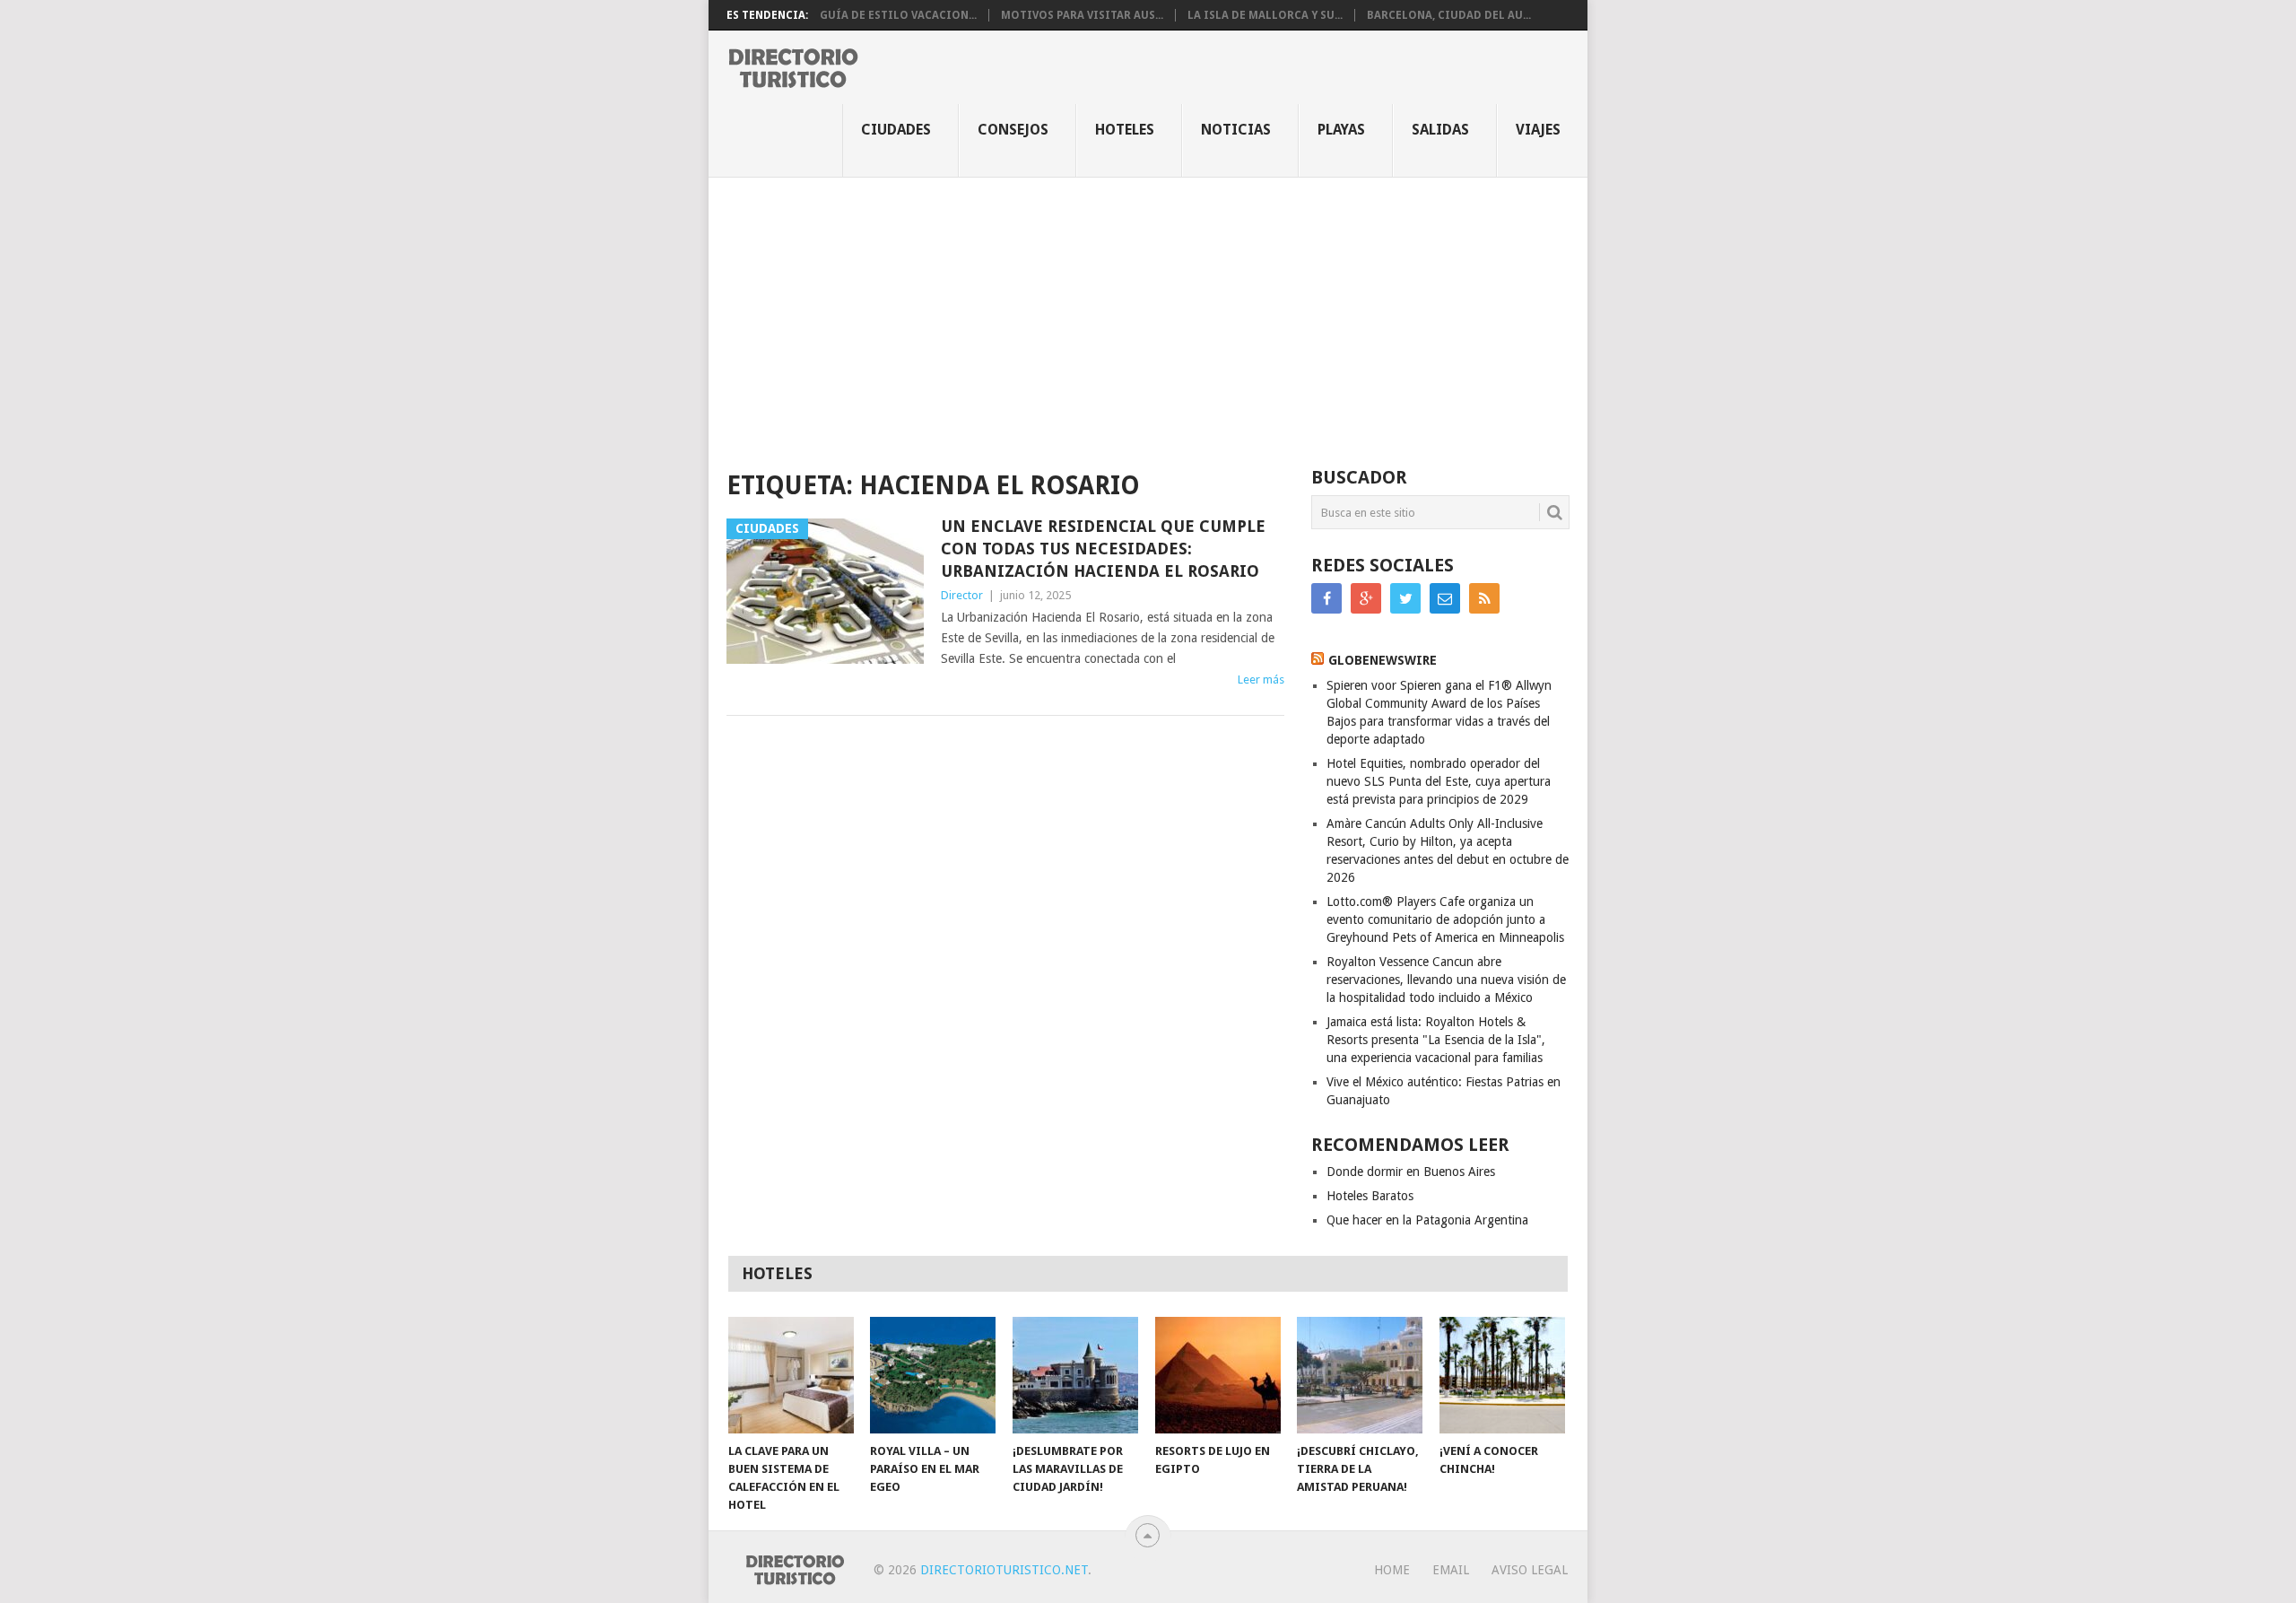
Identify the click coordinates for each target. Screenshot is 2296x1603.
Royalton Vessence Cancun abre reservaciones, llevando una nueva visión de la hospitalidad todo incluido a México (1446, 980)
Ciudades (896, 130)
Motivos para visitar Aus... (1082, 15)
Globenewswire (1383, 660)
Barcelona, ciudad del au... (1449, 15)
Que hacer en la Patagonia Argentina (1427, 1220)
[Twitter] (1405, 598)
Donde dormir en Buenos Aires (1411, 1172)
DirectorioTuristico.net (1004, 1570)
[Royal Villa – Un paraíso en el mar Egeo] (933, 1375)
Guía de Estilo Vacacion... (898, 15)
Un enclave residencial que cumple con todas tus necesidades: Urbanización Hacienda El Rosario (1103, 549)
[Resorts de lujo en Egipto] (1218, 1375)
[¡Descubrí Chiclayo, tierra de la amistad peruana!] (1360, 1375)
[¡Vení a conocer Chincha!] (1502, 1375)
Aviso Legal (1530, 1570)
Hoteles (1125, 130)
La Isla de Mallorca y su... (1265, 15)
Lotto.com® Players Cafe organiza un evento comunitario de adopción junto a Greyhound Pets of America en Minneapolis (1445, 919)
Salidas (1440, 130)
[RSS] (1484, 598)
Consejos (1013, 130)
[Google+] (1366, 598)
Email (1451, 1570)
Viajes (1538, 130)
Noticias (1236, 130)
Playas (1341, 130)
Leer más (1261, 680)
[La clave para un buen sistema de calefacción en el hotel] (791, 1375)
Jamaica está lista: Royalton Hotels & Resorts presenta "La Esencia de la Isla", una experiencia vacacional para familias (1436, 1040)
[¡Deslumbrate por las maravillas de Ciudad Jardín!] (1075, 1375)
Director (962, 595)
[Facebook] (1326, 598)
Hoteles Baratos (1370, 1196)
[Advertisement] (1148, 312)
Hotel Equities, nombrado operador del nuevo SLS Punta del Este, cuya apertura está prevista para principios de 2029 (1439, 781)
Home (1392, 1570)
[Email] (1445, 598)
